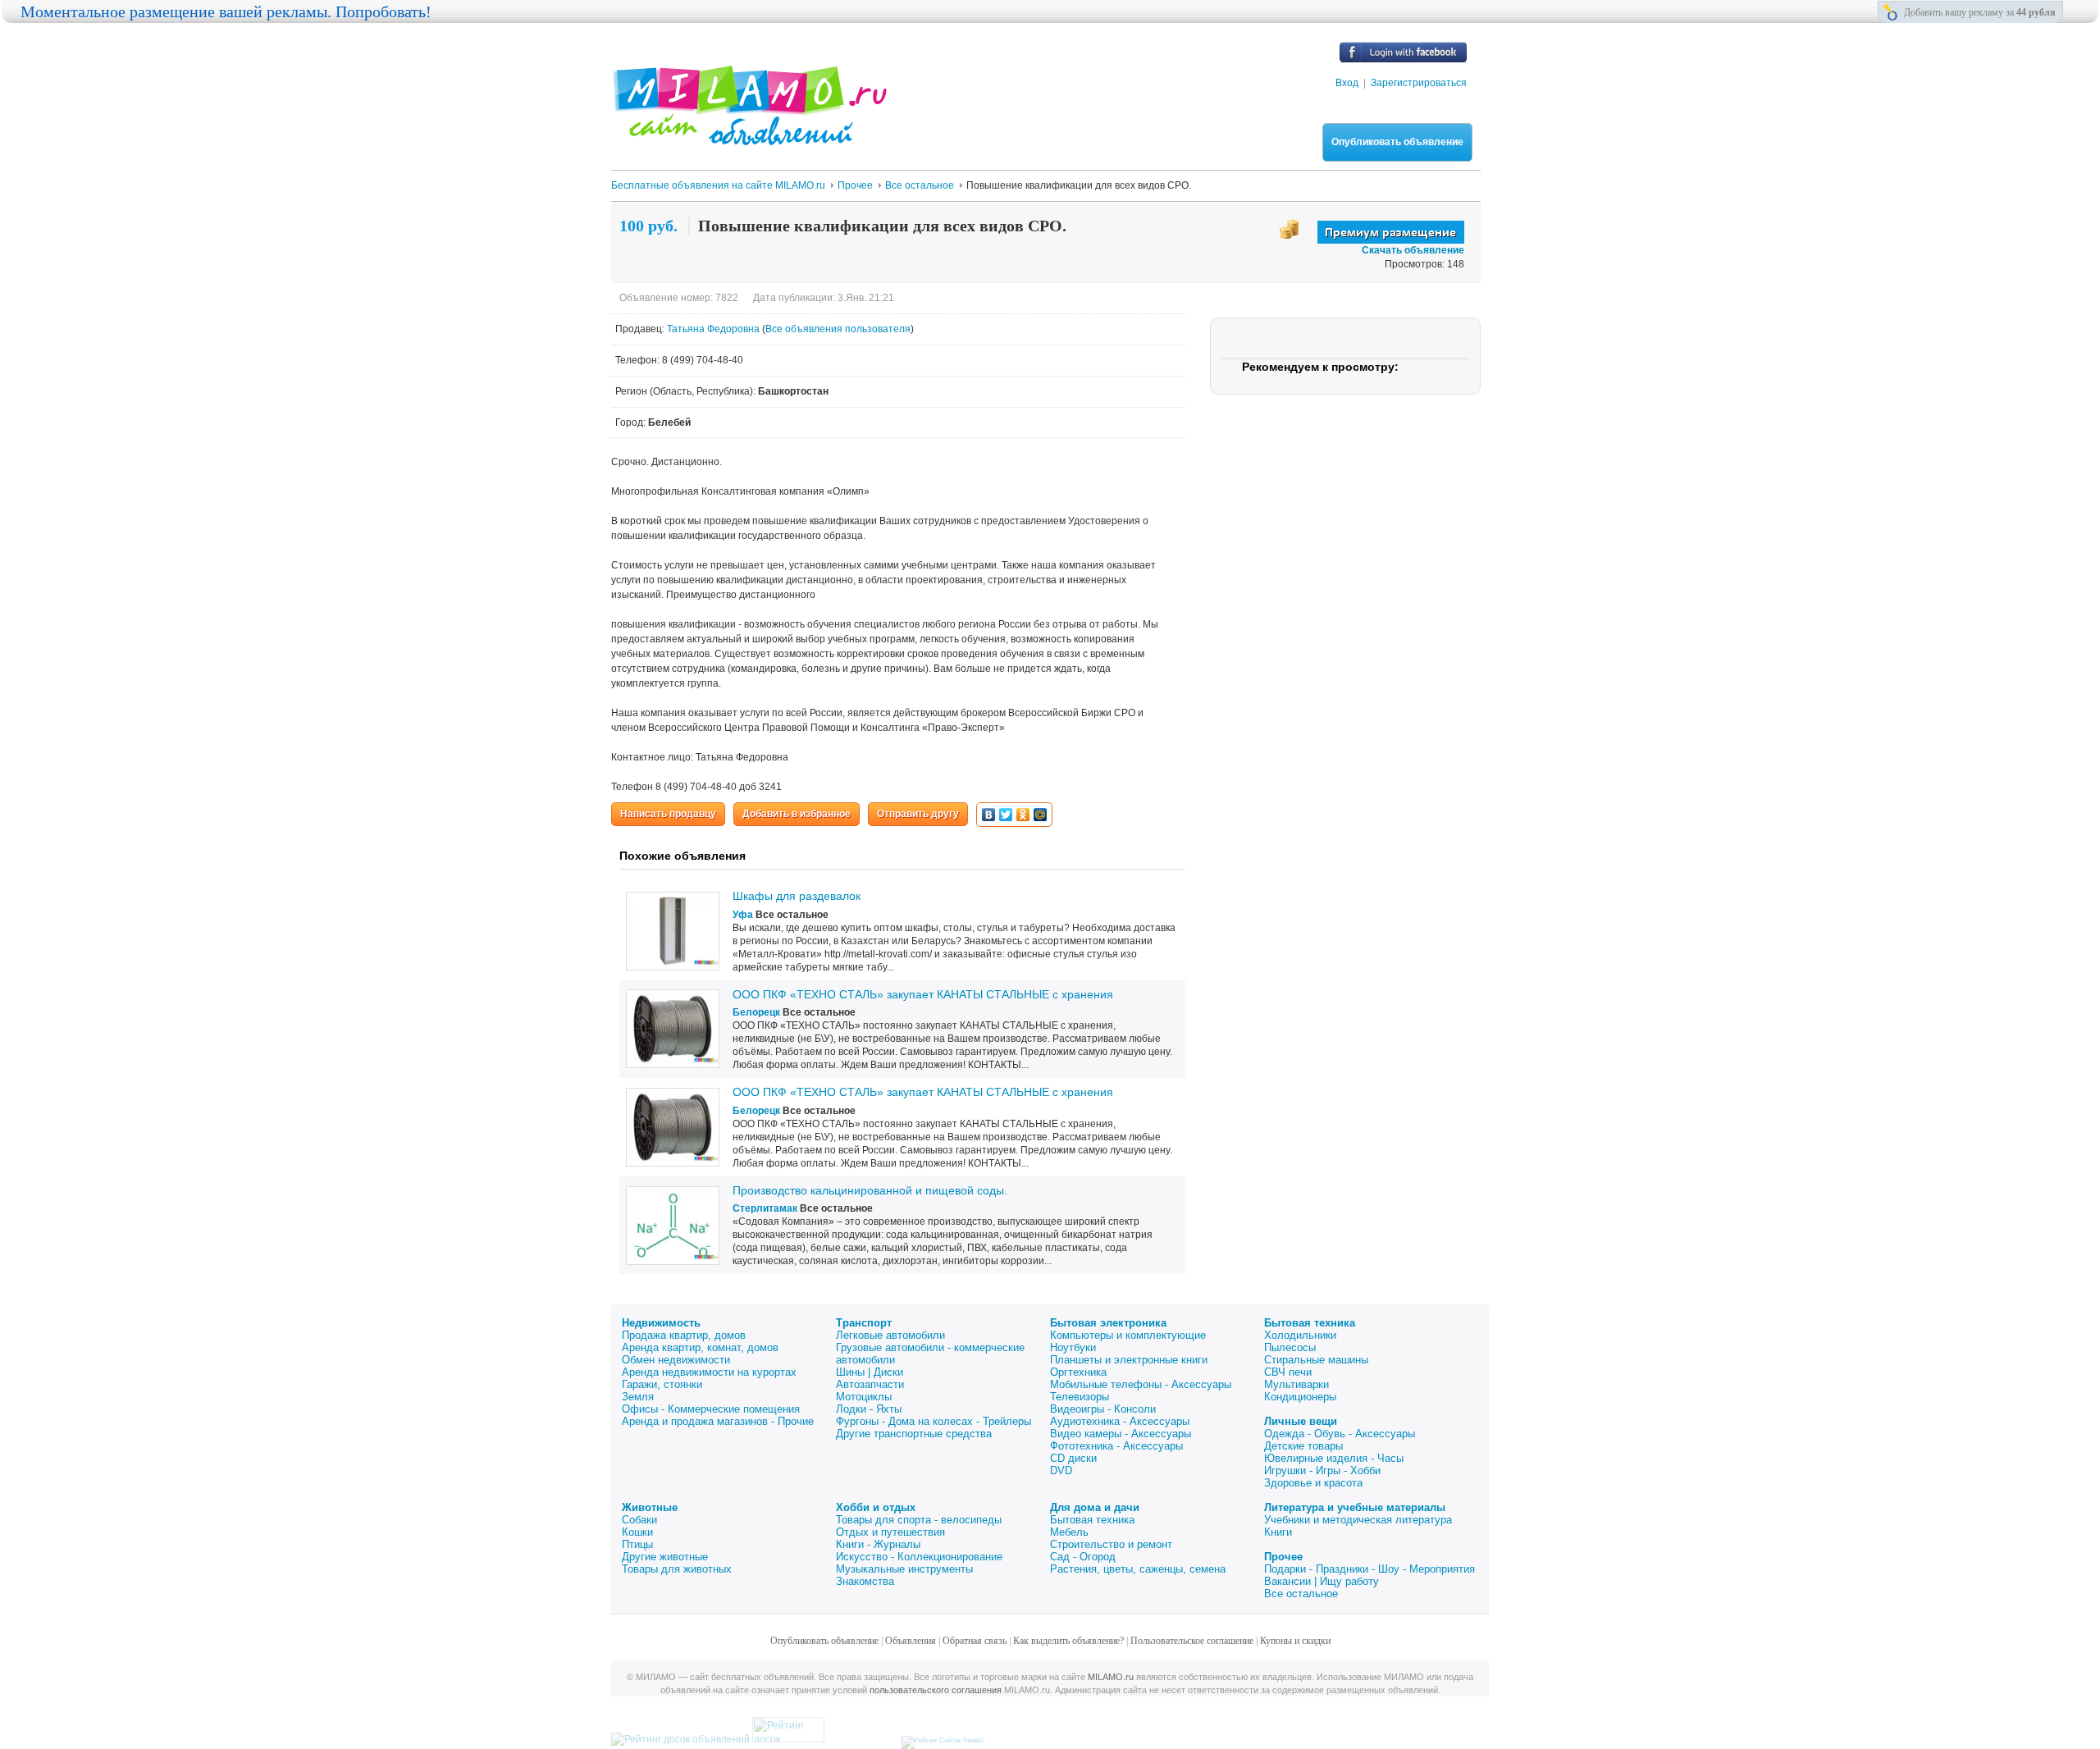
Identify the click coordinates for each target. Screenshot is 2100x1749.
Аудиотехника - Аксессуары (1120, 1421)
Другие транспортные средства (914, 1434)
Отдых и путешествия (890, 1532)
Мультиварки (1297, 1384)
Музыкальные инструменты (904, 1569)
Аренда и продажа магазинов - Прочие (718, 1421)
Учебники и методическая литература (1358, 1520)
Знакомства (865, 1581)
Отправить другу (918, 814)
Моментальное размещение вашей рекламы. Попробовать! (226, 11)
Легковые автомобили (890, 1335)
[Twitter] (1006, 815)
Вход (1347, 83)
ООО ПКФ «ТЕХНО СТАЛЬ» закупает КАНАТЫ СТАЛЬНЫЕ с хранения (923, 994)
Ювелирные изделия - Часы (1334, 1458)
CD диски (1073, 1458)
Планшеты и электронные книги (1129, 1360)
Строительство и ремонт (1111, 1544)
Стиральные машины (1316, 1360)
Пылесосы (1290, 1347)
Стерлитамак (765, 1208)
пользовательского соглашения (936, 1690)
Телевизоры (1080, 1397)
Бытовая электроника (1108, 1323)
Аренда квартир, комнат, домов (700, 1347)
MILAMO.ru (1111, 1677)
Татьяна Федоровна (714, 329)
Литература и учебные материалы (1355, 1507)
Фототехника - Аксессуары (1116, 1446)
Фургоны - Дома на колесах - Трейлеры (934, 1421)
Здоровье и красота (1313, 1483)
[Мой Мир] (1041, 815)
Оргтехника (1078, 1372)
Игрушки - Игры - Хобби (1322, 1470)
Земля (638, 1397)
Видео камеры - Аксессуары (1121, 1434)
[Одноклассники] (1023, 815)
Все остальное (1301, 1594)
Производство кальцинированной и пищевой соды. (870, 1190)
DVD (1061, 1470)
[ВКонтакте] (989, 815)
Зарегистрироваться (1419, 83)
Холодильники (1300, 1335)
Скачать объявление (1413, 250)
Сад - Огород (1083, 1557)
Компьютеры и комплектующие (1128, 1335)
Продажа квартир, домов (684, 1335)
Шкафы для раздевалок (797, 896)
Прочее (1283, 1557)
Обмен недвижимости (676, 1360)
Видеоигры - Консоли (1103, 1409)
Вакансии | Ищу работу (1322, 1581)
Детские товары (1303, 1446)
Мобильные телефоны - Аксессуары (1141, 1384)
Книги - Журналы (878, 1544)
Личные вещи (1301, 1421)
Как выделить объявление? (1068, 1641)
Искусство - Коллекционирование (919, 1557)
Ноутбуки (1073, 1347)
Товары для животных (677, 1569)
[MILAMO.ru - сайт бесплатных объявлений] (749, 135)
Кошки (637, 1532)
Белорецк (756, 1012)
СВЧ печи (1288, 1372)
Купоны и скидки (1295, 1641)
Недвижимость (661, 1323)
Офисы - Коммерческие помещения (711, 1409)
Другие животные (665, 1557)
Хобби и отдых (876, 1507)
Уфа (743, 915)
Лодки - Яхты (869, 1409)
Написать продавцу (668, 814)
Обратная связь (975, 1641)
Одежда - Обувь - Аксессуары (1340, 1434)
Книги (1278, 1532)
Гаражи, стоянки (662, 1384)
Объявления (911, 1641)
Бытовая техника (1310, 1323)
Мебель (1069, 1532)
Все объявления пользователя (838, 329)
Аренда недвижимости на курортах (709, 1372)
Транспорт (864, 1323)
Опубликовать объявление (1397, 142)
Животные (650, 1507)
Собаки (639, 1520)
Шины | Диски (870, 1372)
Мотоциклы (864, 1397)
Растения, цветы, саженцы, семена (1138, 1569)
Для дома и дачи (1095, 1507)
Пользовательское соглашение (1192, 1641)
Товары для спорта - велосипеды (919, 1520)
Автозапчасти (870, 1384)
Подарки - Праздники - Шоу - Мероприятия (1370, 1569)
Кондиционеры (1300, 1397)
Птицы (637, 1544)
